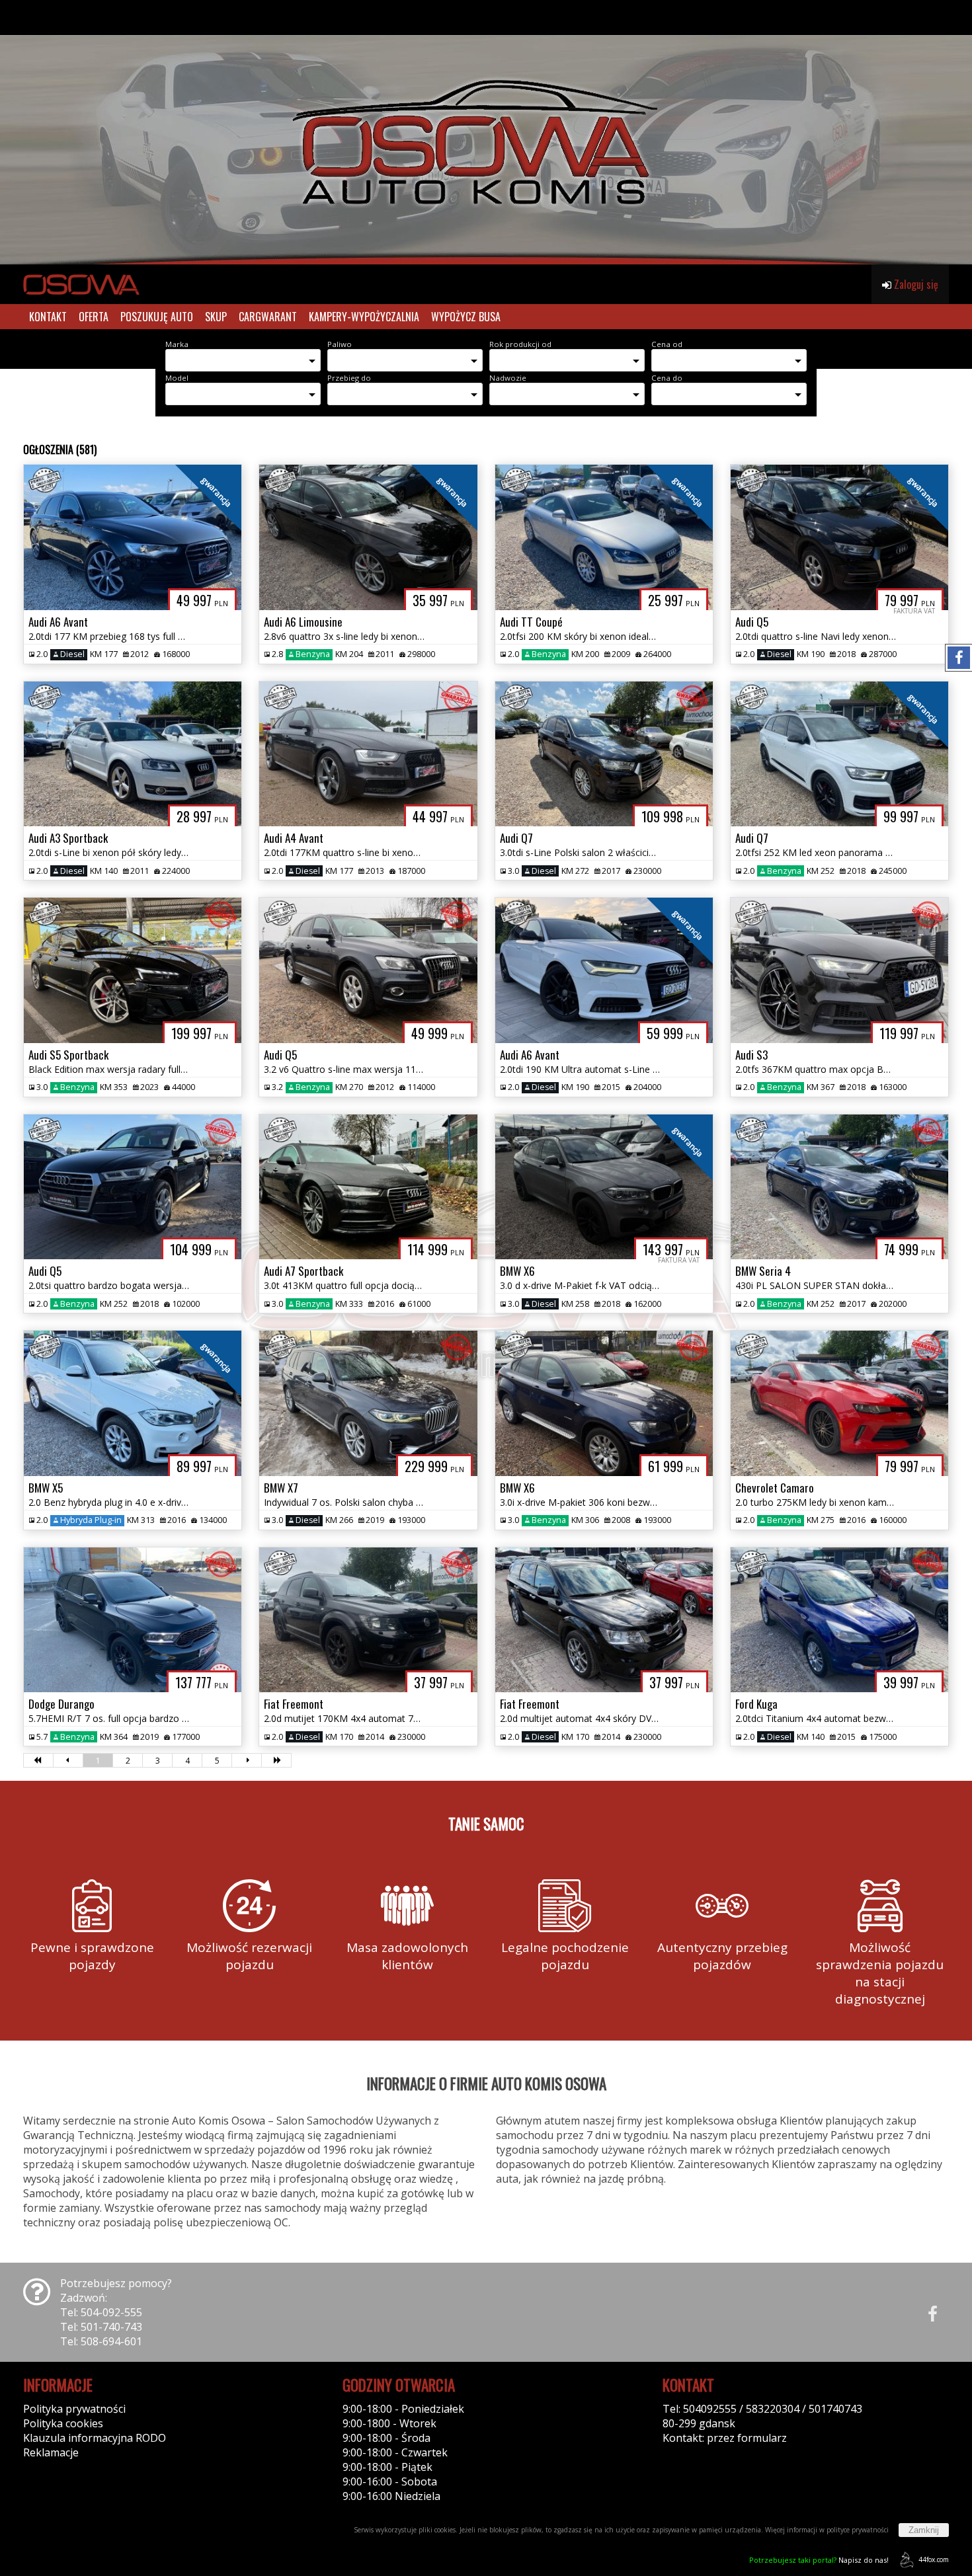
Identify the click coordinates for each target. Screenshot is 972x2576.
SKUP (216, 317)
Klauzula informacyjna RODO (95, 2438)
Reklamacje (51, 2452)
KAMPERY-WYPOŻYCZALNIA (364, 317)
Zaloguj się (915, 284)
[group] (486, 132)
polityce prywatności (858, 2530)
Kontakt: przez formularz (725, 2438)
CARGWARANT (268, 317)
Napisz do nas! (819, 2560)
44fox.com (934, 2559)
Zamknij (924, 2530)
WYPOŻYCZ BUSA (466, 317)
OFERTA (94, 317)
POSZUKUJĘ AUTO (157, 317)
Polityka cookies (63, 2423)
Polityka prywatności (74, 2409)
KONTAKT (48, 317)
